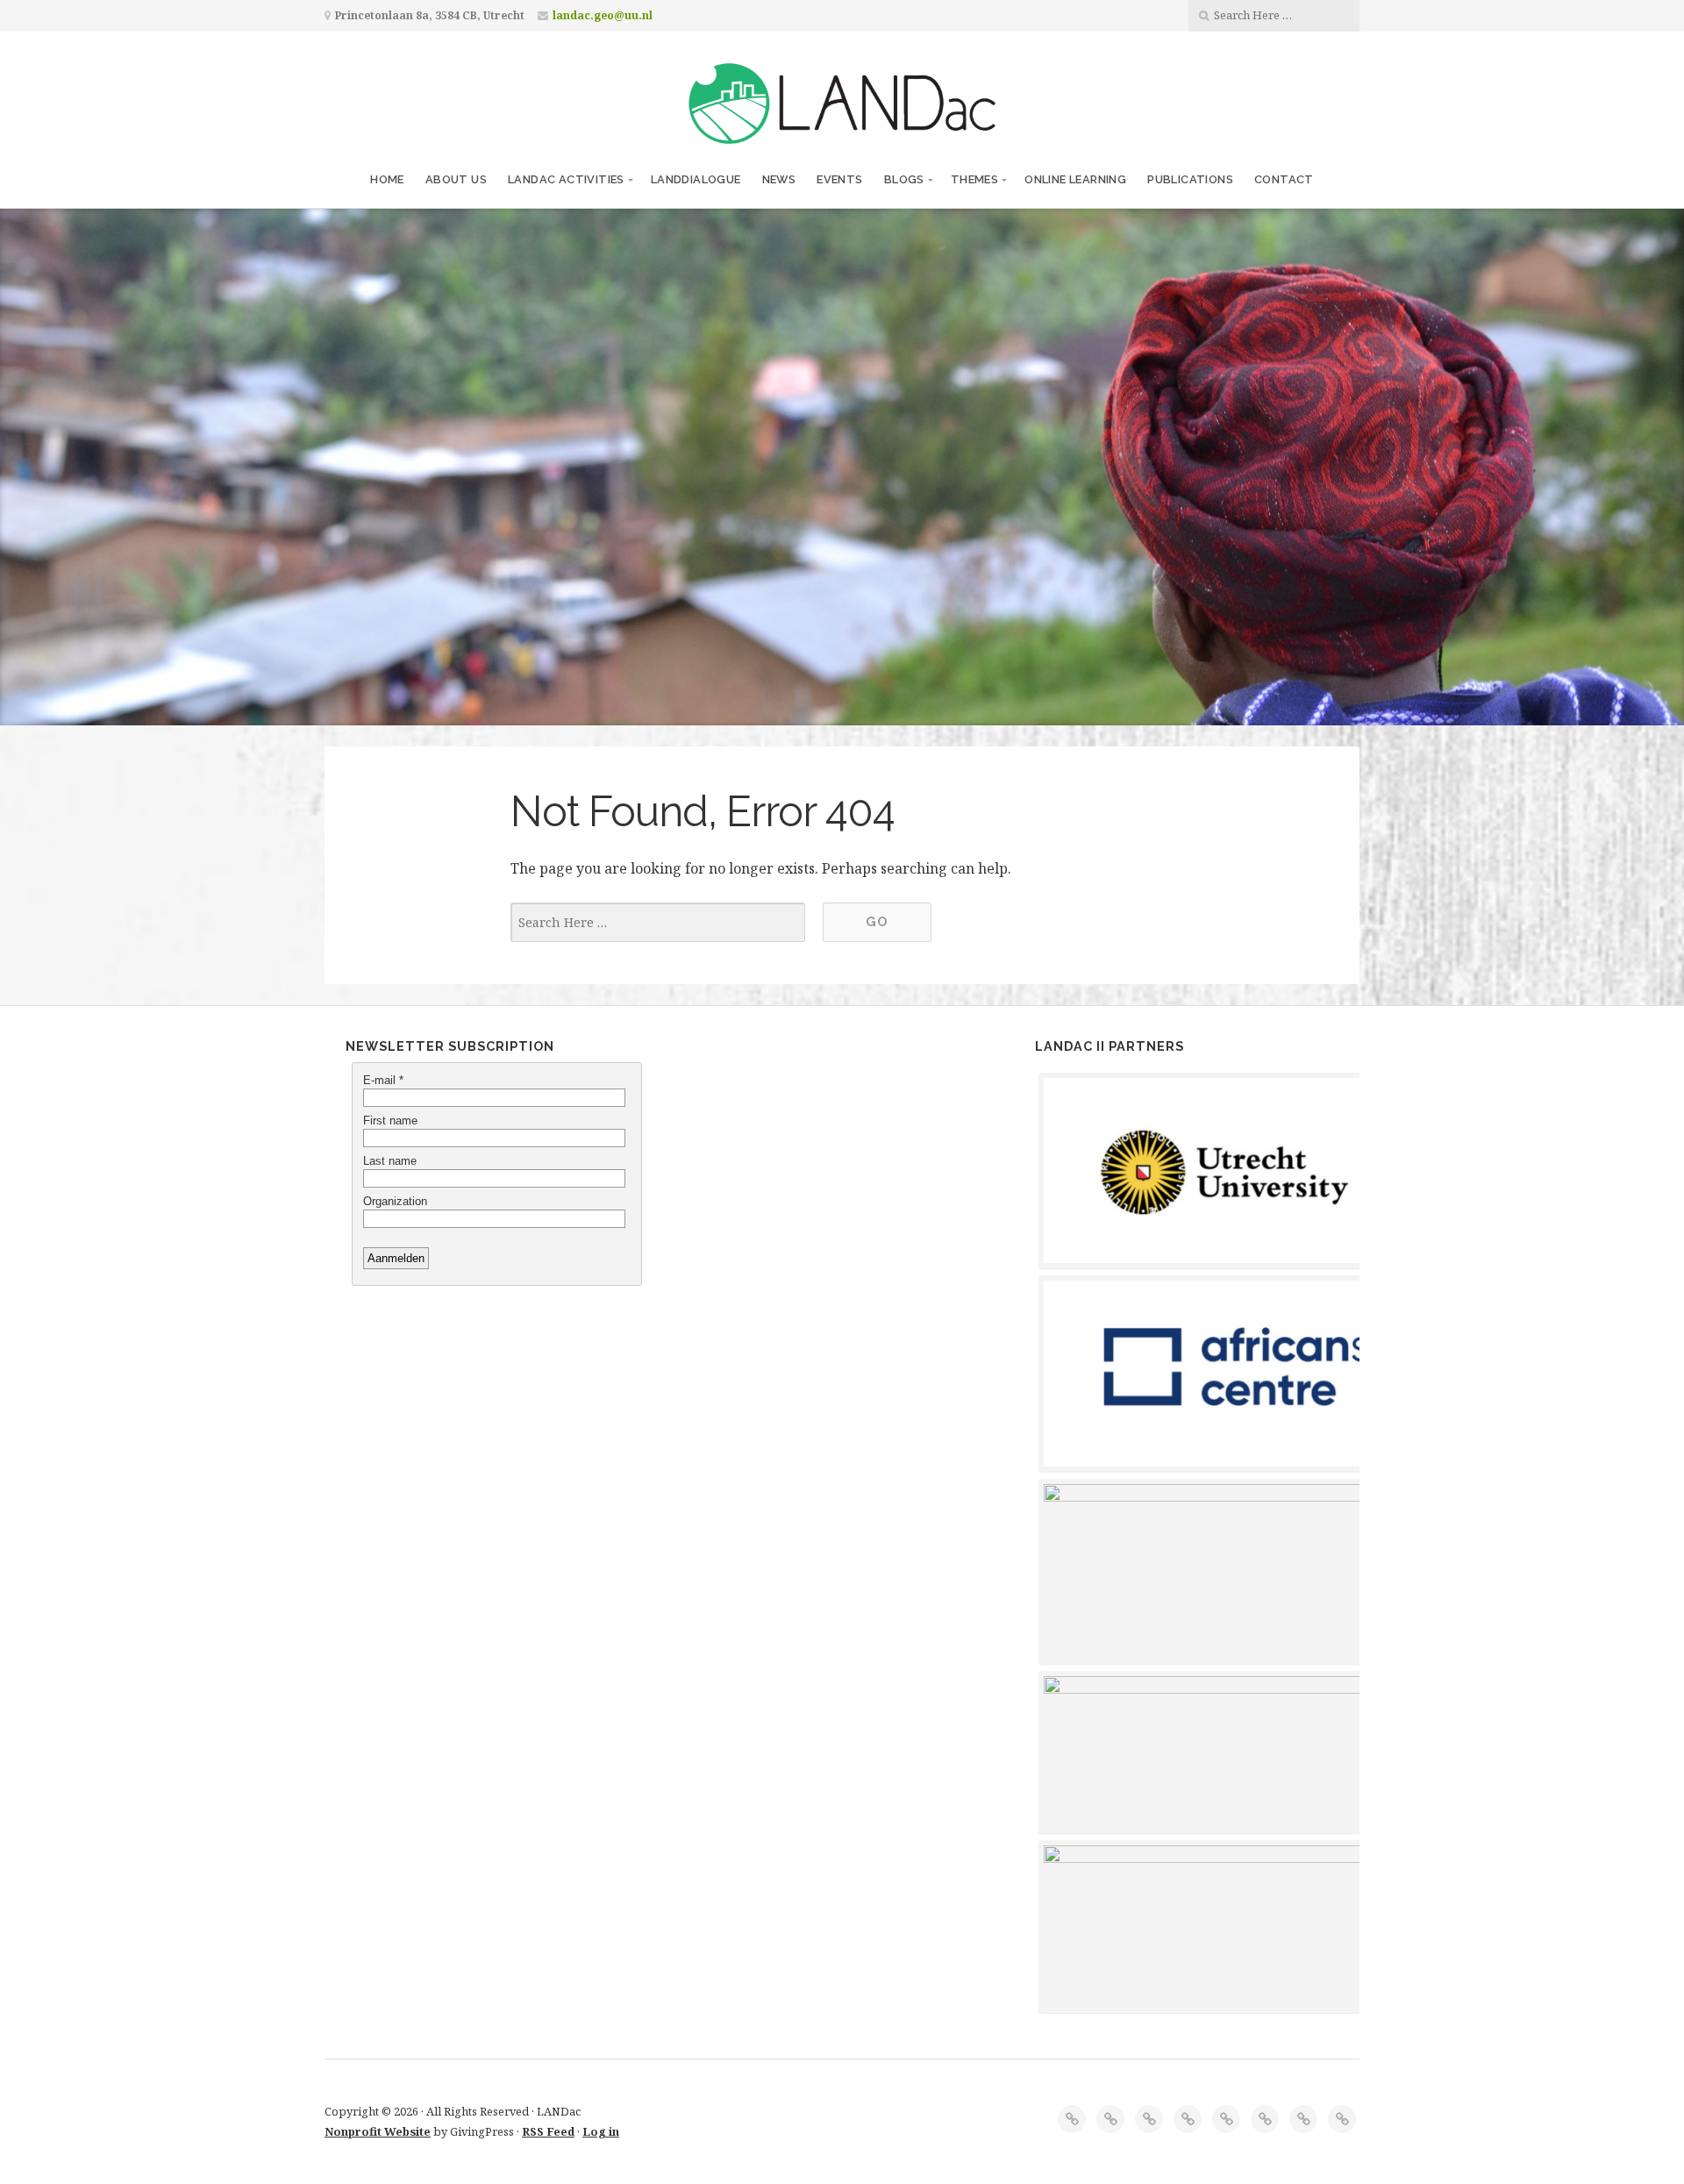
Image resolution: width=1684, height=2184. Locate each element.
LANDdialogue (696, 179)
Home (387, 179)
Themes (974, 179)
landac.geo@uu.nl (603, 15)
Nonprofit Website (378, 2131)
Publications (1190, 179)
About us (456, 179)
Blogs (904, 179)
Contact (1284, 179)
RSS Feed (548, 2131)
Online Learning (1075, 179)
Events (839, 179)
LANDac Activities (566, 179)
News (779, 179)
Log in (601, 2131)
